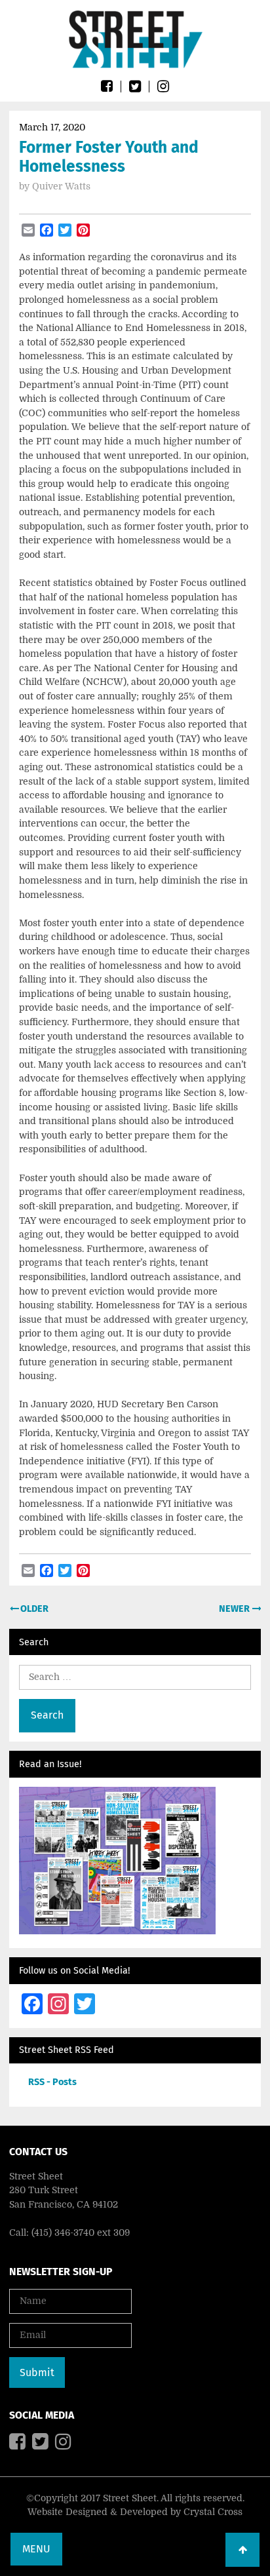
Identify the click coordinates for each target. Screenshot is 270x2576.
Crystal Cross (213, 2512)
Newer (235, 1609)
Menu (36, 2549)
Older (33, 1609)
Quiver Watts (61, 186)
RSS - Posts (52, 2082)
